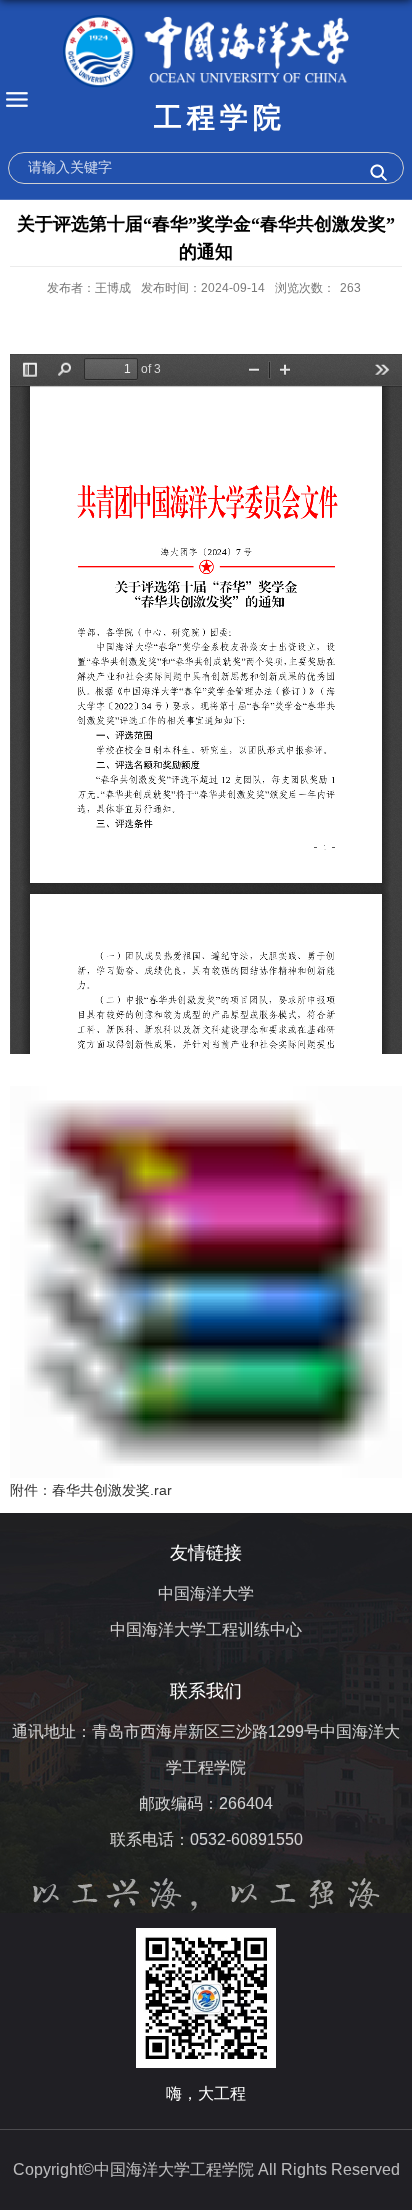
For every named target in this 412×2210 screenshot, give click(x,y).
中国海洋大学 (206, 1593)
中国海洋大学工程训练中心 (206, 1629)
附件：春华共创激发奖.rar (91, 1490)
